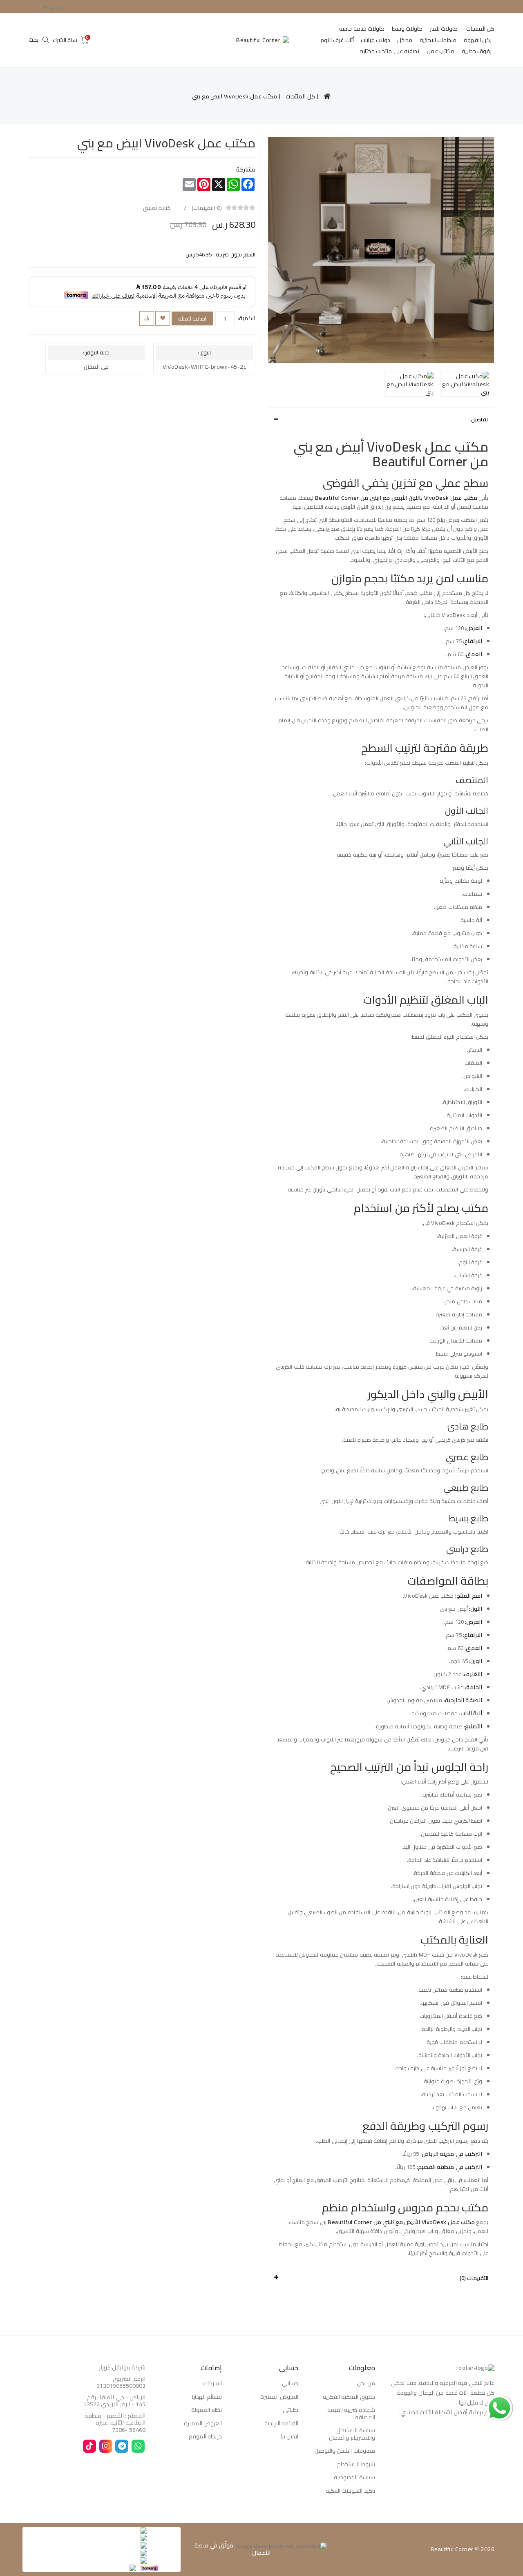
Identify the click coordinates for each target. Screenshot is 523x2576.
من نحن (366, 2383)
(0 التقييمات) (207, 207)
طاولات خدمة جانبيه (362, 29)
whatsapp (500, 2400)
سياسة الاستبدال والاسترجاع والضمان (352, 2434)
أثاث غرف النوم (337, 40)
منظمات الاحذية (438, 40)
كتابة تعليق (158, 207)
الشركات (212, 2383)
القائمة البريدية (282, 2423)
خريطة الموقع (206, 2436)
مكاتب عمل (441, 51)
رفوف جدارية (477, 51)
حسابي (290, 2383)
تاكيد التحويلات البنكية (350, 2491)
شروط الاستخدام (356, 2464)
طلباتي (291, 2410)
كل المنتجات (481, 29)
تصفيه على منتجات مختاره (390, 51)
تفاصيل (480, 419)
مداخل (405, 40)
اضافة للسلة (192, 318)
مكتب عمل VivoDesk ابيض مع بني (235, 96)
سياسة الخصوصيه (354, 2477)
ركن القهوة (478, 40)
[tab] (381, 419)
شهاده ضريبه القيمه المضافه (351, 2413)
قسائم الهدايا (207, 2397)
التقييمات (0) (474, 2278)
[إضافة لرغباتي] (163, 318)
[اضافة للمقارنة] (147, 318)
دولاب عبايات (375, 40)
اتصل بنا (290, 2436)
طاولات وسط (407, 29)
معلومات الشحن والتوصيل (345, 2451)
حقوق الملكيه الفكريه (349, 2397)
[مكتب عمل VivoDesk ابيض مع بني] (381, 250)
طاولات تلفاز (444, 29)
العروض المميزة (279, 2397)
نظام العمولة (207, 2410)
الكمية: (247, 318)
